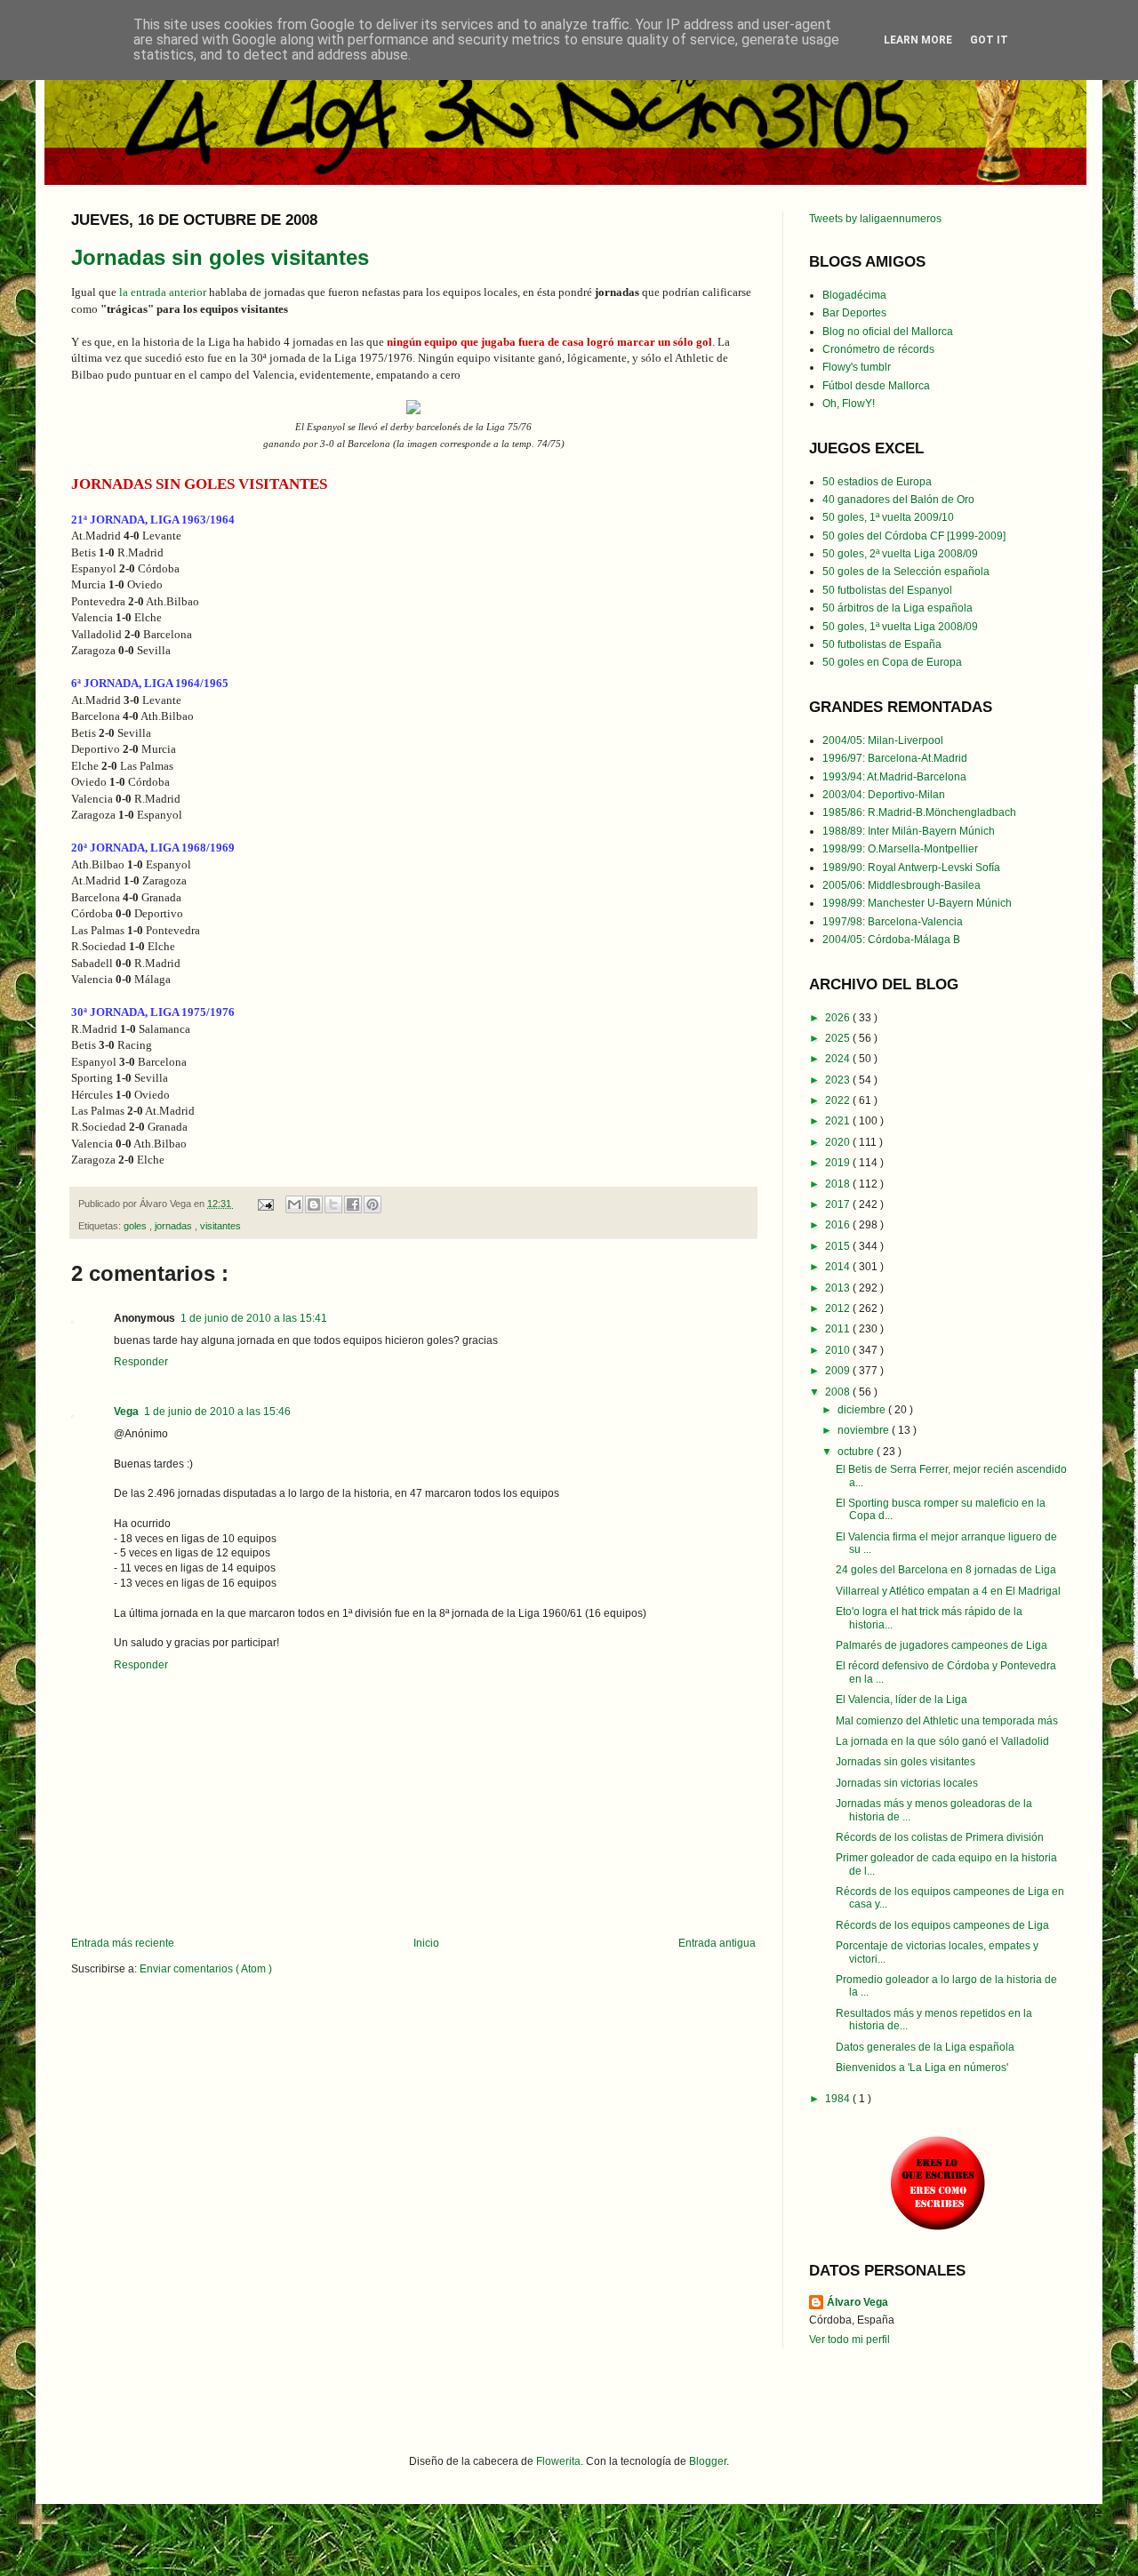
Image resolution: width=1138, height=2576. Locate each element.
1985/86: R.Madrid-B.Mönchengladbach (919, 812)
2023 (839, 1080)
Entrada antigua (717, 1943)
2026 (839, 1018)
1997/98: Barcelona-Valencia (893, 922)
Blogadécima (854, 295)
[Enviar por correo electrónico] (294, 1204)
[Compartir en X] (333, 1204)
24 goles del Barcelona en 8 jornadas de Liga (946, 1570)
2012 (839, 1308)
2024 (839, 1059)
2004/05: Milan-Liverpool (883, 740)
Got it (989, 40)
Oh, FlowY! (849, 404)
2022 (839, 1100)
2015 (839, 1246)
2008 (839, 1392)
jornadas (175, 1226)
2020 (839, 1142)
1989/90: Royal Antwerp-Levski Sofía (911, 868)
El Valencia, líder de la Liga (902, 1700)
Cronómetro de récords (878, 349)
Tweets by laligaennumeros (875, 219)
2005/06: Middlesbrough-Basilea (902, 885)
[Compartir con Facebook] (353, 1204)
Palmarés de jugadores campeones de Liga (942, 1645)
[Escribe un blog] (314, 1204)
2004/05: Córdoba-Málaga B (891, 940)
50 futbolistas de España (882, 644)
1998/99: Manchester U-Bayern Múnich (917, 903)
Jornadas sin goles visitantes (220, 257)
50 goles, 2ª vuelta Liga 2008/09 (900, 554)
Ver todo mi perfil (849, 2340)
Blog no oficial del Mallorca (888, 332)
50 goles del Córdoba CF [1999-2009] (914, 536)
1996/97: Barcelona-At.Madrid (895, 758)
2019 (839, 1163)
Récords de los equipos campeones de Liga (942, 1925)
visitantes (220, 1226)
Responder (141, 1362)
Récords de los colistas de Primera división (940, 1837)
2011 (839, 1329)
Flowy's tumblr (857, 367)
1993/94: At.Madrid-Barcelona (894, 777)
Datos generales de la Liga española (925, 2047)
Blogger (708, 2461)
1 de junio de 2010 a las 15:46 (217, 1412)
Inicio (426, 1943)
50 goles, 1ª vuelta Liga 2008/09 (900, 627)
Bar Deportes (854, 313)
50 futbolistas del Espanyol (887, 590)
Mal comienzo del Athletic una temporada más (947, 1721)
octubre (857, 1452)
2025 (839, 1038)
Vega (126, 1412)
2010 (839, 1350)
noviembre (865, 1430)
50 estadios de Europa (877, 482)
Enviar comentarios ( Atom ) (206, 1969)
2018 (839, 1184)
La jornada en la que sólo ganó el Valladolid (942, 1741)
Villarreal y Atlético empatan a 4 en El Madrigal (948, 1591)
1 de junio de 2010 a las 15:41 (254, 1318)
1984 (839, 2099)
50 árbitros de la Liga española (898, 608)
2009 (839, 1371)
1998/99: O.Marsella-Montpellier (900, 849)
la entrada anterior (163, 292)
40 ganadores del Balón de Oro (898, 500)
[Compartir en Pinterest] (373, 1204)
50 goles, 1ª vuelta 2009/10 (888, 517)
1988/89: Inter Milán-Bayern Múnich (909, 831)
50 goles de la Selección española (906, 572)
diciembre (863, 1410)
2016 (839, 1225)
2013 (839, 1288)
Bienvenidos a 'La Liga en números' (922, 2068)
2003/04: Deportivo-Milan (884, 795)
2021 (839, 1121)
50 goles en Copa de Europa (892, 662)
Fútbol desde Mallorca (876, 386)
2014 (839, 1267)
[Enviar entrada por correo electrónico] (265, 1204)
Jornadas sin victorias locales (907, 1783)
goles (136, 1226)
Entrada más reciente (123, 1943)
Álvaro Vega (858, 2302)
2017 (839, 1204)
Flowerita (558, 2461)
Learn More (918, 40)
